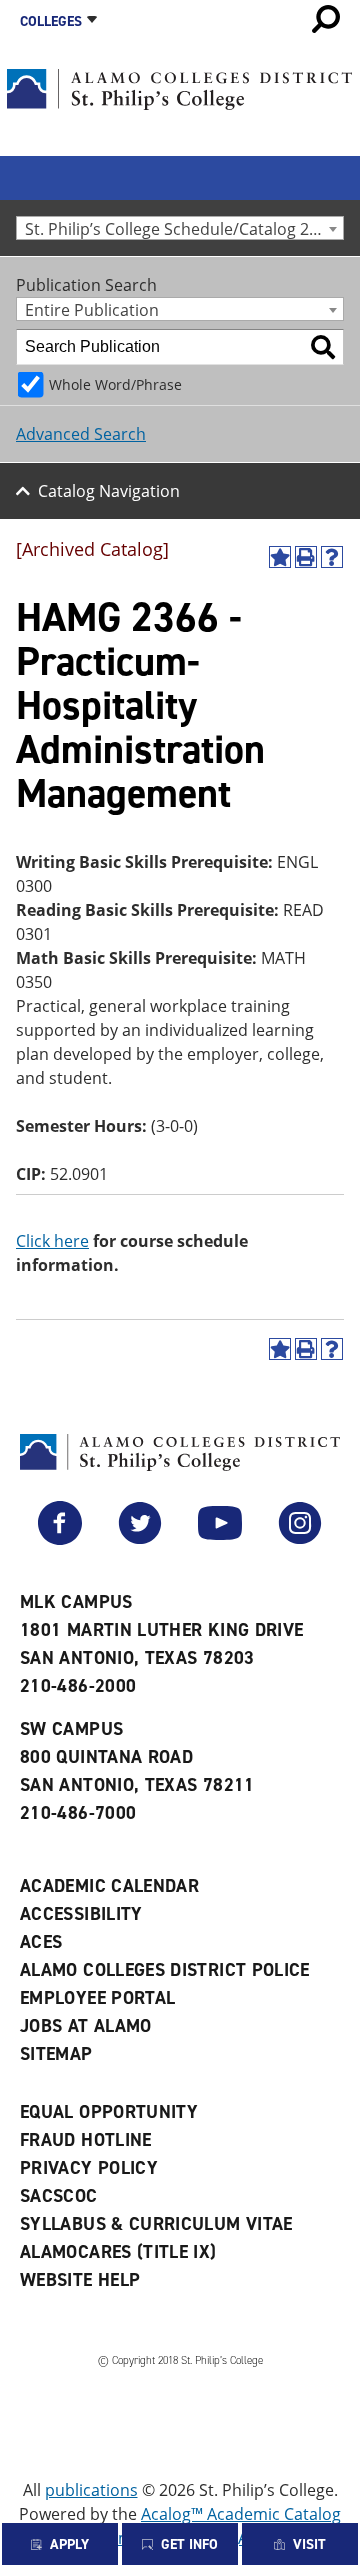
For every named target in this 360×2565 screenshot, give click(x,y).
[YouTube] (220, 1539)
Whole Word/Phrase (115, 384)
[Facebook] (60, 1539)
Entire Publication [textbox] (92, 309)
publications (91, 2490)
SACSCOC (59, 2196)
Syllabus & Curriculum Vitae (156, 2224)
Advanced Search (81, 434)
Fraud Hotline (86, 2140)
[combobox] (180, 228)
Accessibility (81, 1914)
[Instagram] (300, 1539)
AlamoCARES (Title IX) (118, 2252)
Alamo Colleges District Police (165, 1970)
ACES (41, 1942)
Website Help (80, 2280)
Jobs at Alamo (86, 2026)
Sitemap (56, 2054)
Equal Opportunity (109, 2112)
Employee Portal (97, 1998)
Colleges (51, 21)
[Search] (323, 347)
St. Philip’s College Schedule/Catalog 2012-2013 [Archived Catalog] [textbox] (184, 228)
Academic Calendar (109, 1886)
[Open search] (326, 19)
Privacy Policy (89, 2168)
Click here (52, 1241)
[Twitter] (140, 1539)
